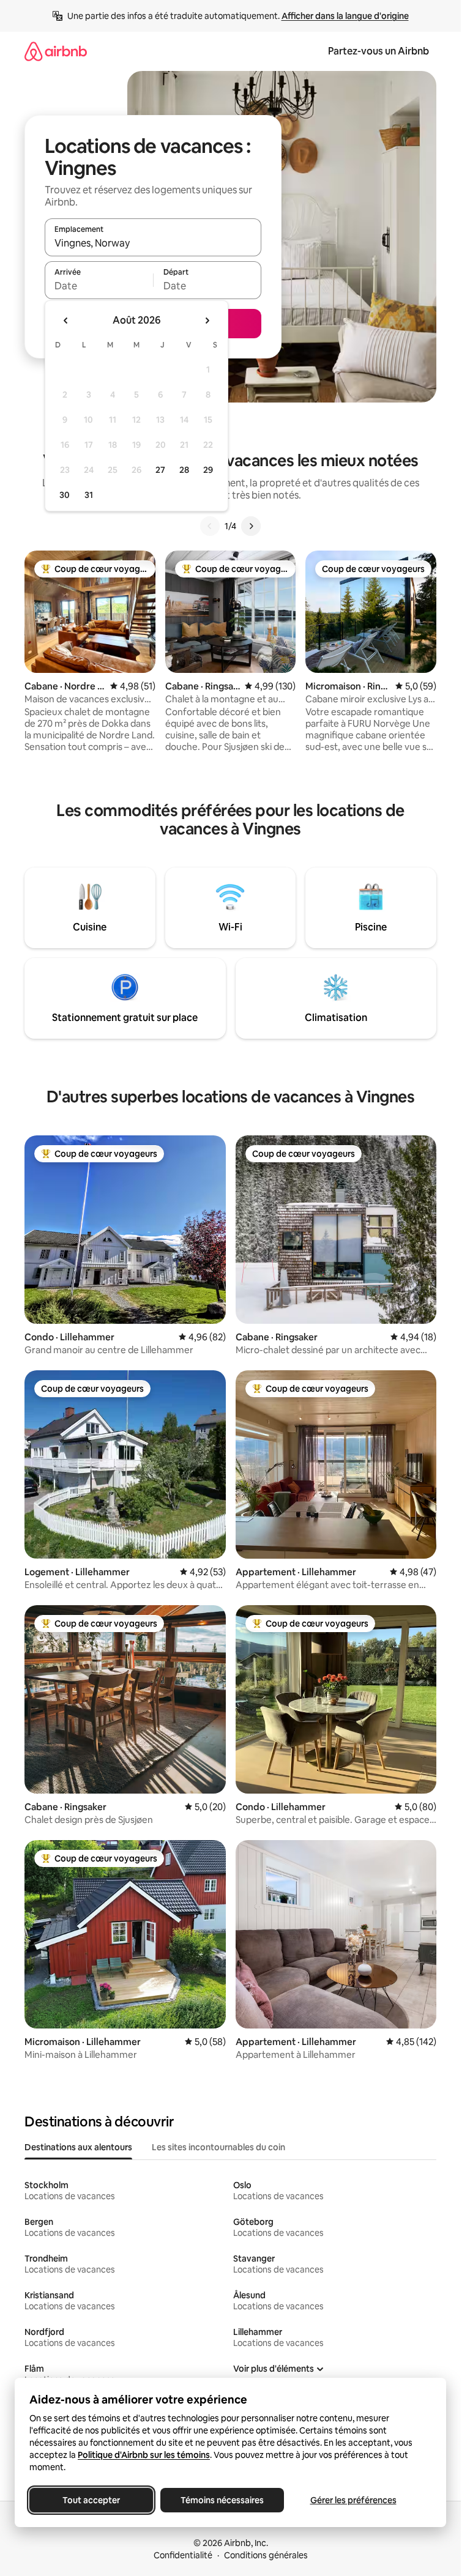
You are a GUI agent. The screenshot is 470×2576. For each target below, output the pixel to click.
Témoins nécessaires (222, 2500)
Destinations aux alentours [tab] (78, 2147)
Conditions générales (266, 2555)
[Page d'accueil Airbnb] (56, 51)
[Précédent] (210, 526)
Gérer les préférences (353, 2500)
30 (65, 495)
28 (184, 470)
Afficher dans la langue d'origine (345, 16)
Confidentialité (183, 2555)
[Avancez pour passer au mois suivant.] (207, 321)
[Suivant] (251, 526)
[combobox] (153, 243)
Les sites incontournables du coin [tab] (218, 2147)
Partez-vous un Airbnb (379, 51)
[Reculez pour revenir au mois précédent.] (66, 321)
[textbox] (99, 286)
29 (208, 470)
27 (160, 470)
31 (89, 495)
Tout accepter (91, 2500)
